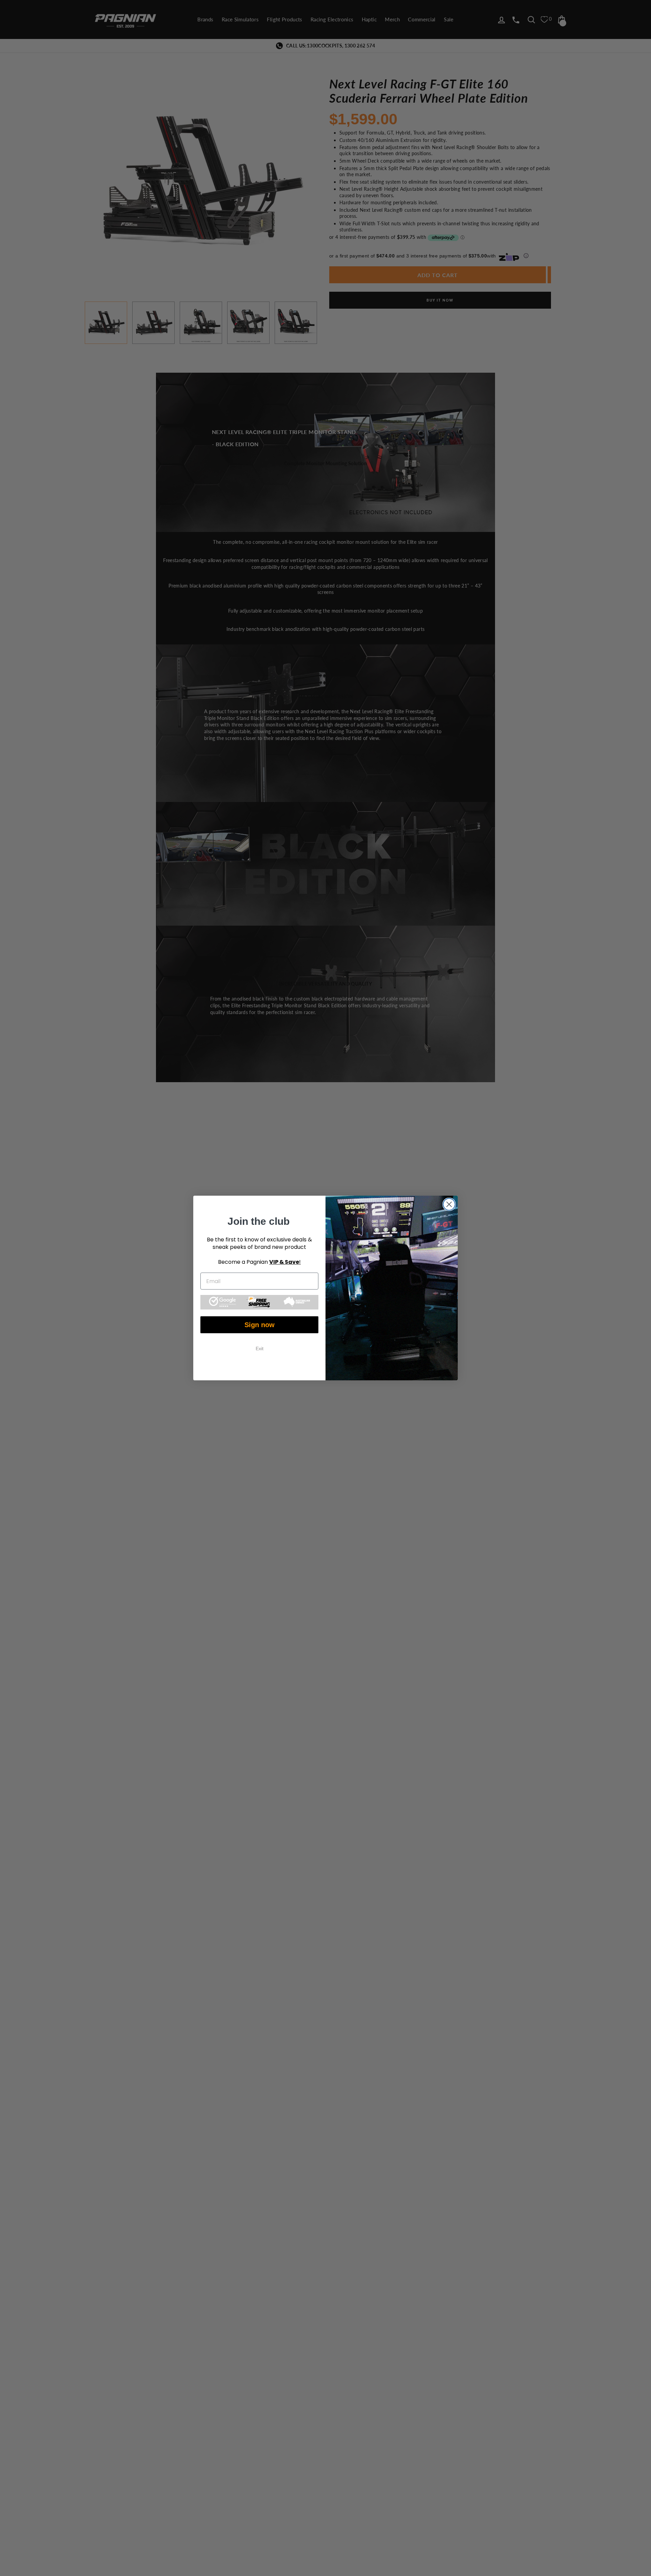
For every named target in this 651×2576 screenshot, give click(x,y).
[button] (259, 1302)
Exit (260, 1348)
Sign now (260, 1325)
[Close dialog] (449, 1204)
